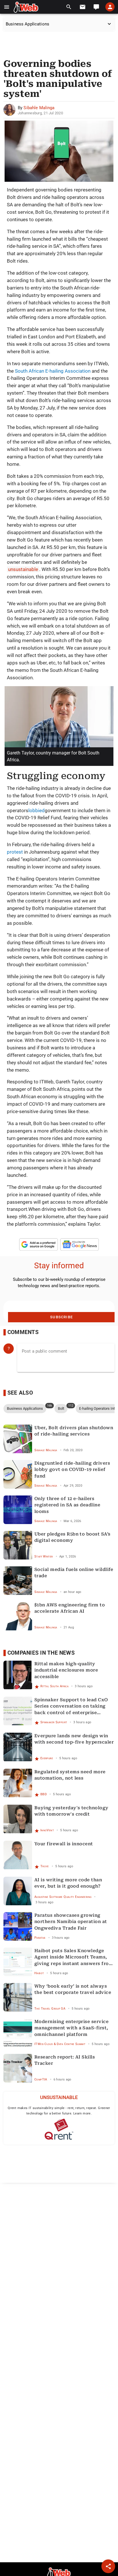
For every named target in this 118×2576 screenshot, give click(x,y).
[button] (7, 7)
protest (15, 852)
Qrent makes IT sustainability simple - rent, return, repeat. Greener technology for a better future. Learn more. (59, 2111)
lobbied (37, 810)
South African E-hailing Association (53, 371)
